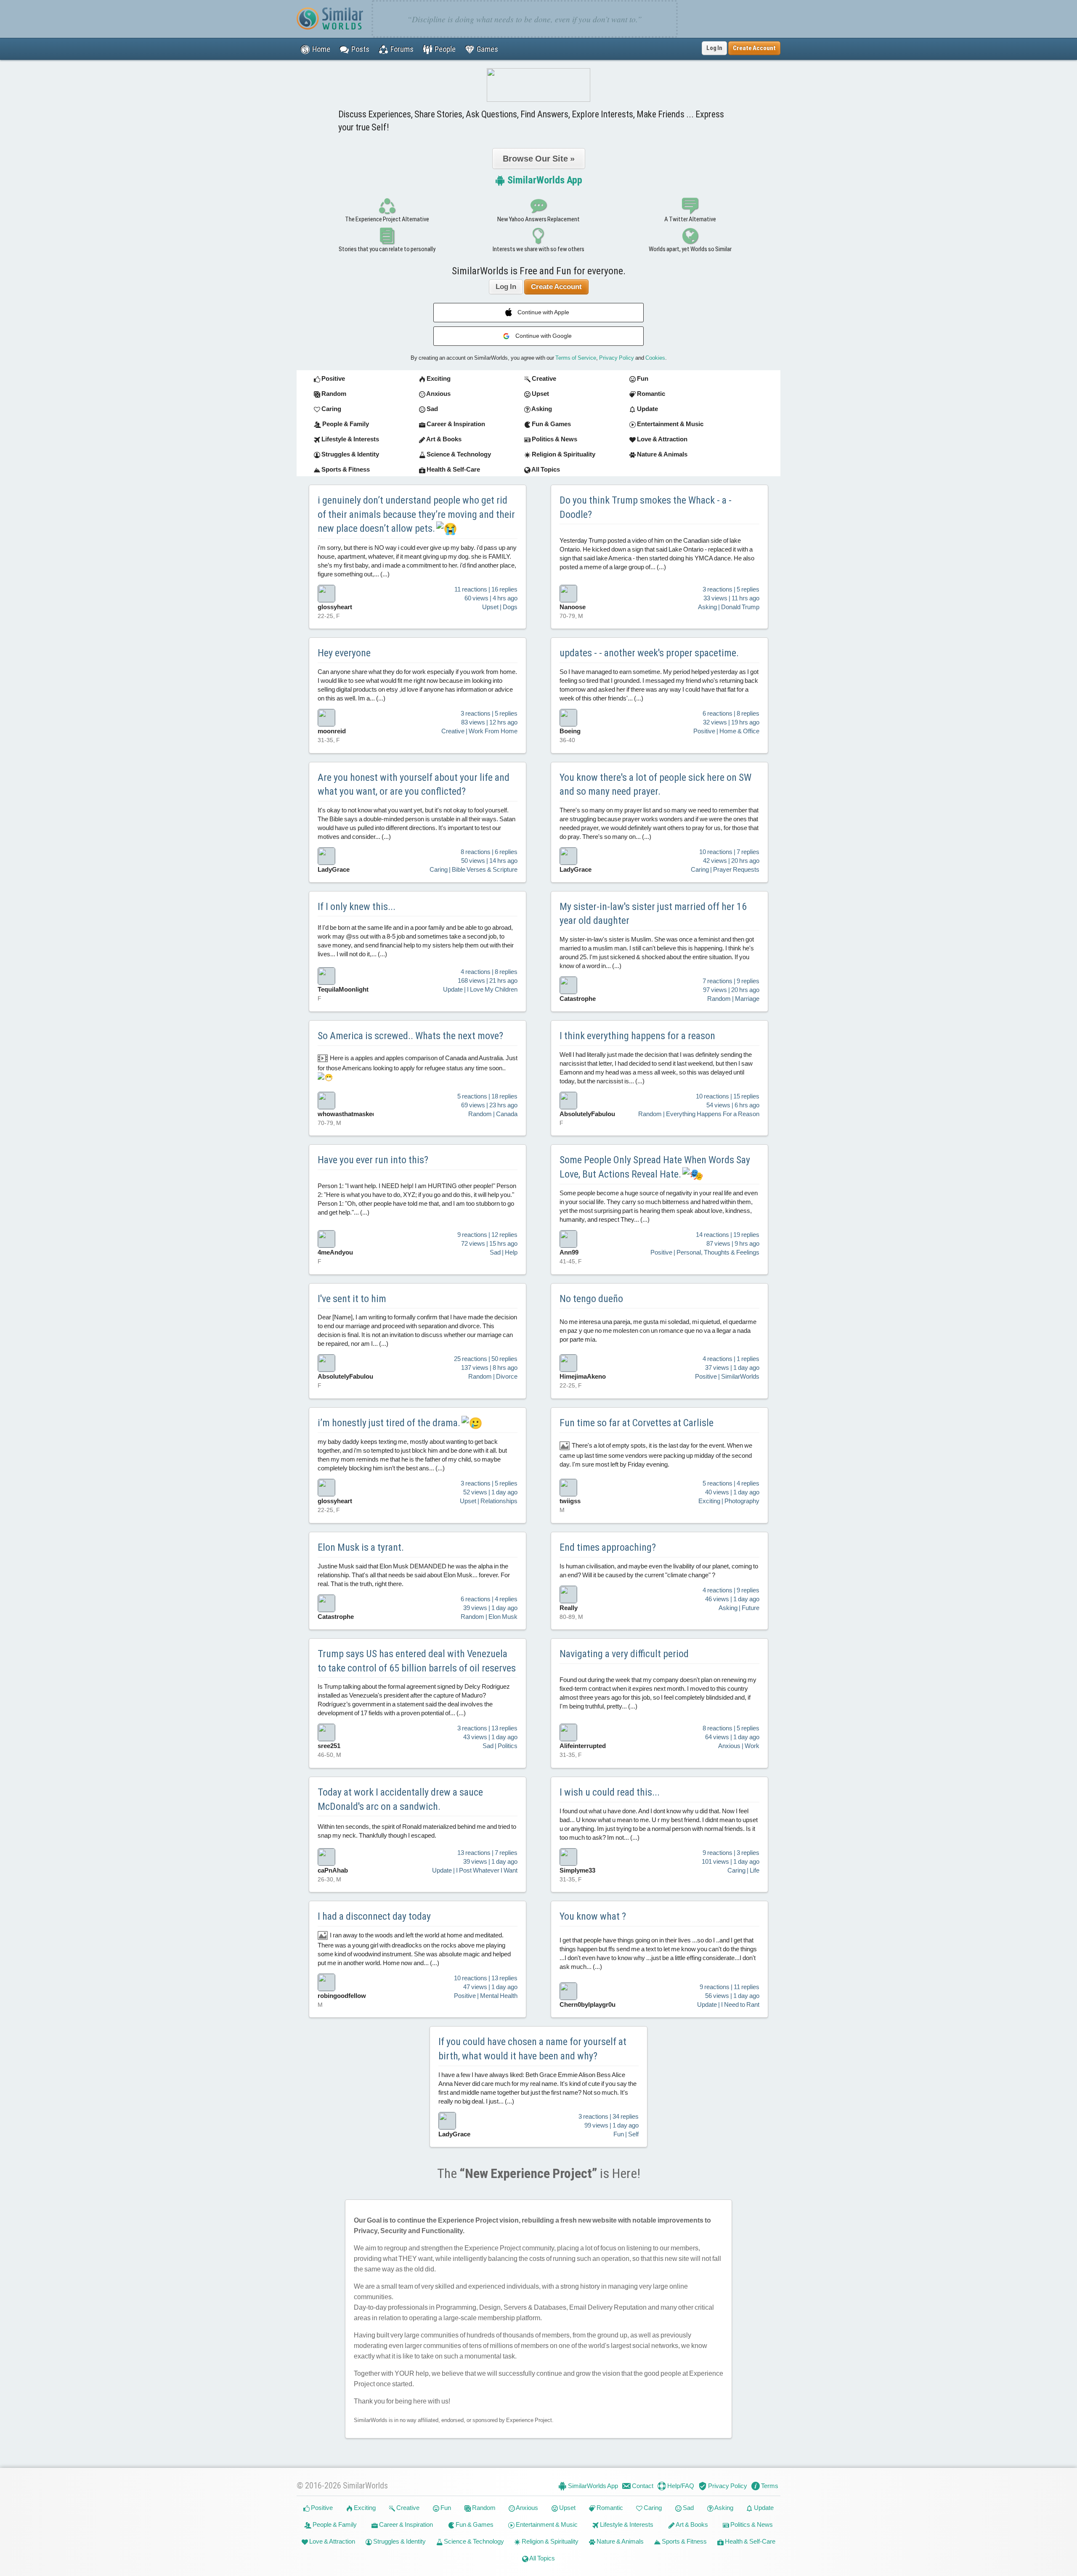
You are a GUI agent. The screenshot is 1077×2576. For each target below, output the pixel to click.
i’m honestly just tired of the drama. (390, 1423)
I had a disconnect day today (374, 1916)
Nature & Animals (619, 2541)
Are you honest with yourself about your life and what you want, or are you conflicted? (414, 785)
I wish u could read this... (610, 1792)
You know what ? (593, 1916)
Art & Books (691, 2524)
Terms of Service (576, 358)
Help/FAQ (680, 2486)
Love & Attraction (332, 2541)
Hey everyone (344, 653)
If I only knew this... (357, 907)
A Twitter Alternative (690, 219)
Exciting (364, 2508)
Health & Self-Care (749, 2541)
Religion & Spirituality (549, 2541)
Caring (652, 2508)
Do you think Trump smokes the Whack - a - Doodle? (646, 507)
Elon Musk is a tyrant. (361, 1547)
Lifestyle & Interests (626, 2524)
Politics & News (751, 2524)
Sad (688, 2508)
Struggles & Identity (399, 2541)
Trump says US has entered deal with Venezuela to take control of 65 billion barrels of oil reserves (417, 1661)
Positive (321, 2508)
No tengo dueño (591, 1299)
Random (483, 2508)
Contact (642, 2486)
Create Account (556, 287)
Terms (769, 2486)
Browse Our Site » (539, 159)
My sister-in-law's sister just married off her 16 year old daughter (653, 914)
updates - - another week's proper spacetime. (649, 653)
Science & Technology (473, 2541)
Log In (714, 48)
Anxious (527, 2508)
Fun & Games (474, 2524)
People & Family (334, 2524)
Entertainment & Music (546, 2524)
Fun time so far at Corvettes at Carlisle (637, 1423)
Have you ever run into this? (373, 1160)
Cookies (655, 358)
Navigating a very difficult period (624, 1654)
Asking (723, 2508)
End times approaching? (608, 1547)
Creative (407, 2508)
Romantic (609, 2508)
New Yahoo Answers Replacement (538, 219)
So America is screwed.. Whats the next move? (410, 1036)
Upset (567, 2508)
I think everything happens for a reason (637, 1036)
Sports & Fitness (684, 2541)
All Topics (542, 2558)
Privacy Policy (617, 358)
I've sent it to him (352, 1299)
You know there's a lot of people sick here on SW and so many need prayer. (655, 785)
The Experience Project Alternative (387, 219)
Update (763, 2508)
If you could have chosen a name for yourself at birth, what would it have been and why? (532, 2049)
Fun (445, 2508)
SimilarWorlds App (544, 180)
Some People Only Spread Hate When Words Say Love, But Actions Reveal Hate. (655, 1167)
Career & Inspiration (405, 2524)
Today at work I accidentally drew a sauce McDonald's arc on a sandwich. (400, 1799)
